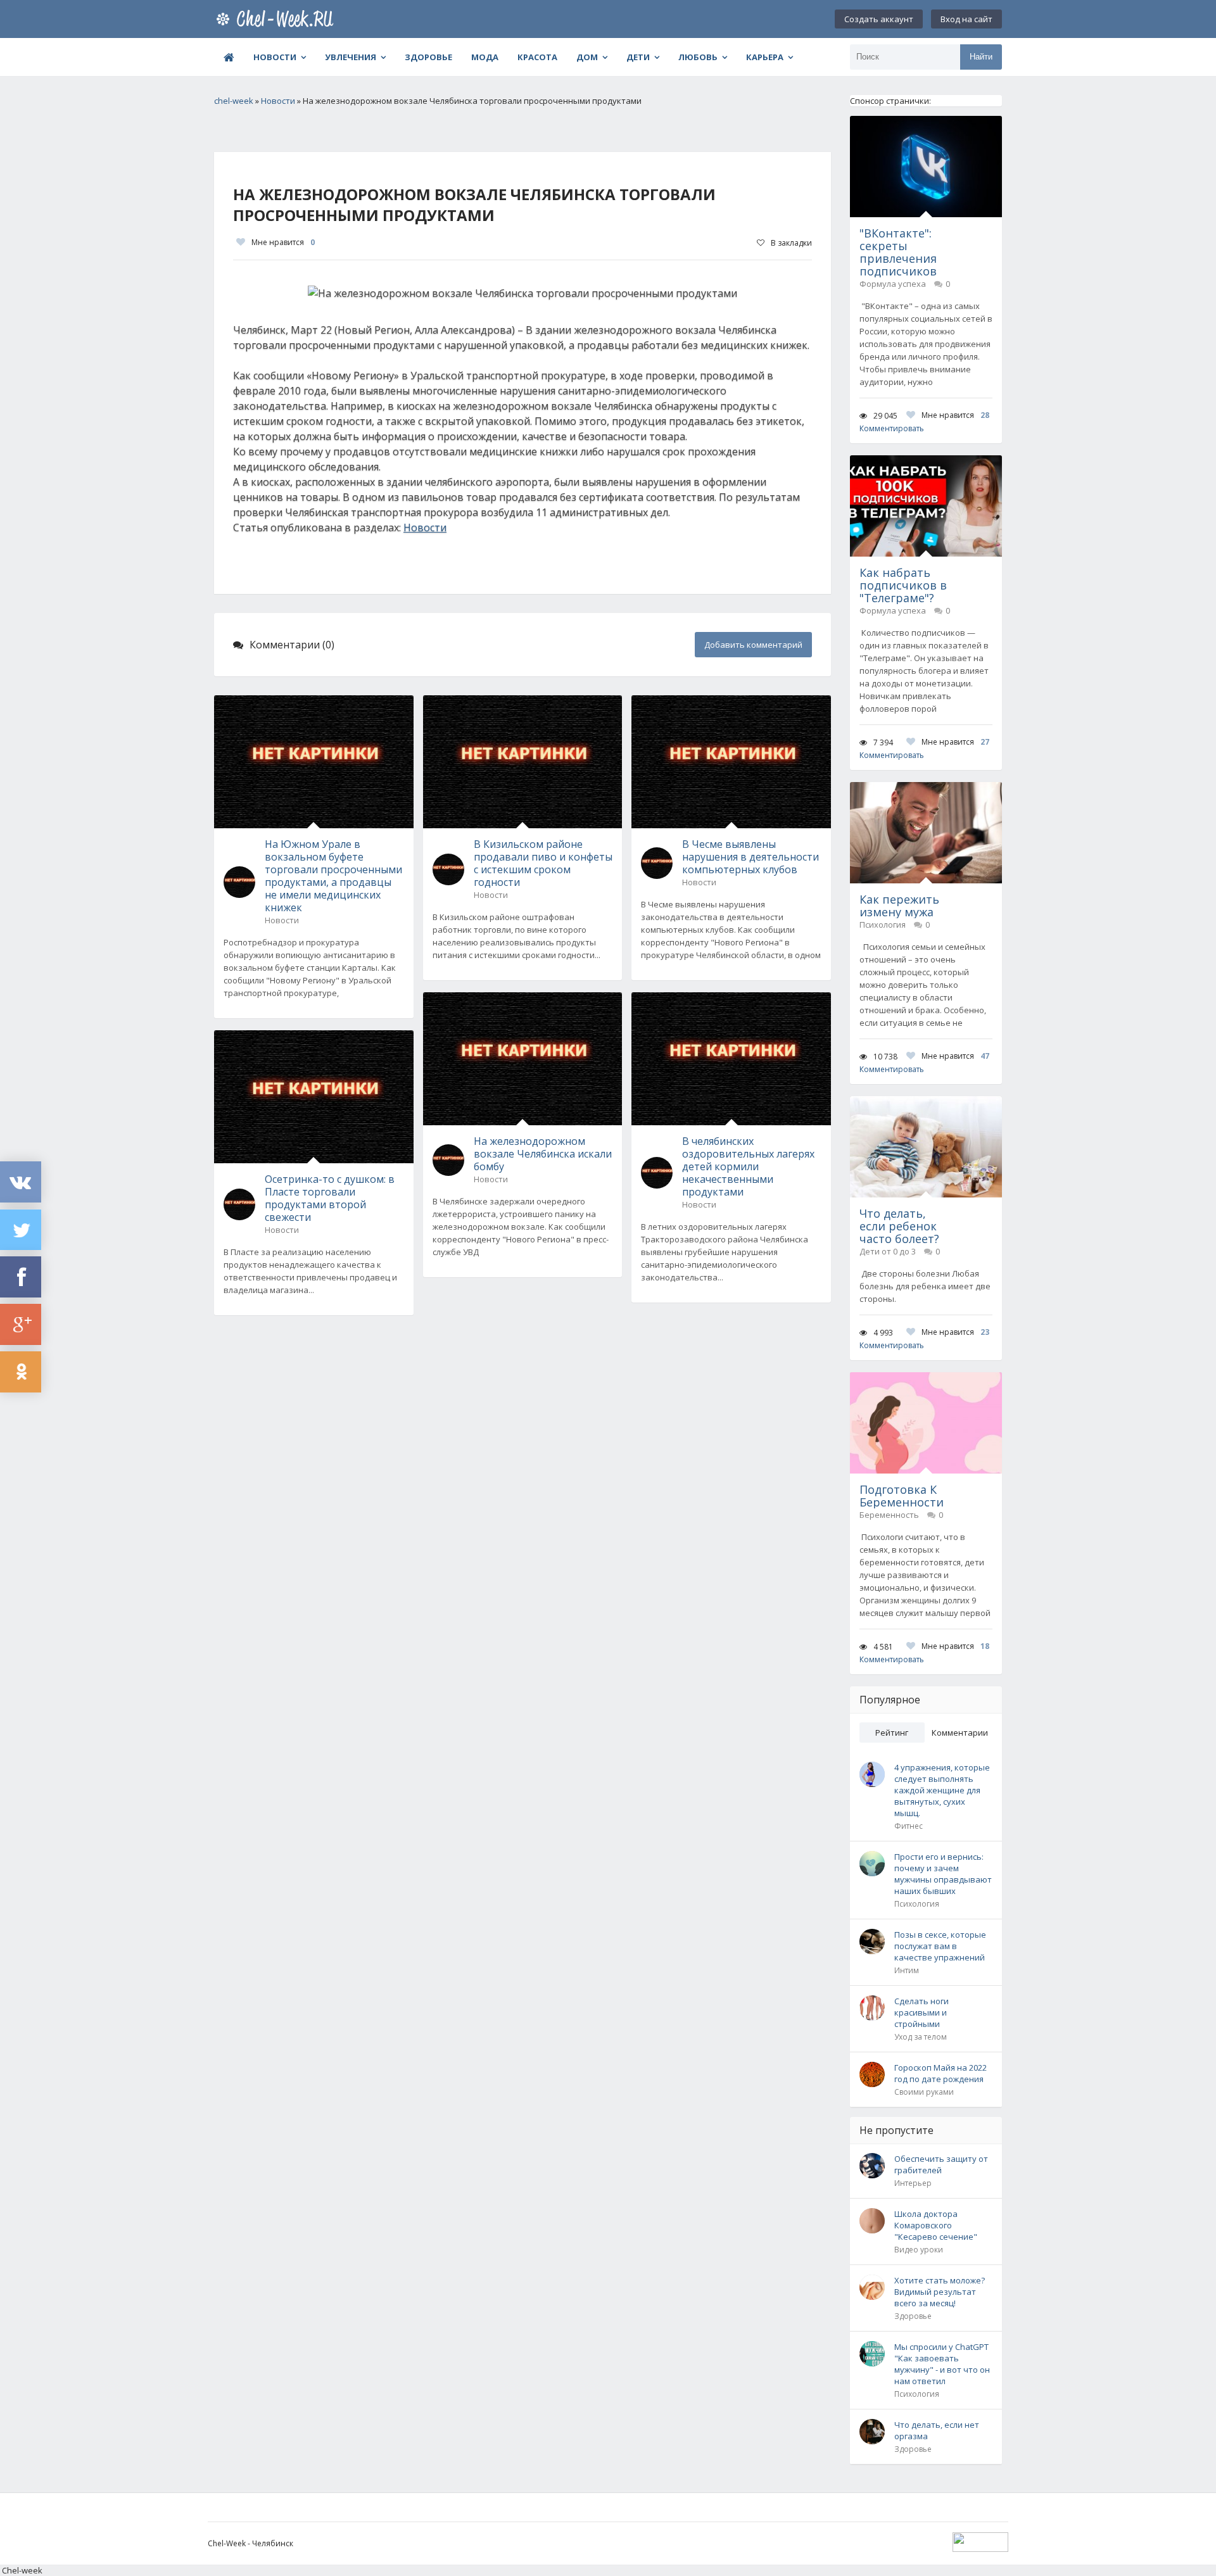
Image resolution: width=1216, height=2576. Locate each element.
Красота (537, 57)
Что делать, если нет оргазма (937, 2430)
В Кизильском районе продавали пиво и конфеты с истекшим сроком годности (543, 863)
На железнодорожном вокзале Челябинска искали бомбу (543, 1154)
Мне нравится (283, 242)
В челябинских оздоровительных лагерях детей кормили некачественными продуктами (748, 1166)
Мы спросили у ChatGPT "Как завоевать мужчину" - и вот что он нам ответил (942, 2364)
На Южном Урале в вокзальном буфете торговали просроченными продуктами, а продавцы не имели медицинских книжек (333, 876)
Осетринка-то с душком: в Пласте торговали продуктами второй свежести (330, 1198)
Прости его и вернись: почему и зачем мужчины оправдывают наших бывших (943, 1874)
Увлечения (351, 57)
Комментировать (892, 428)
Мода (485, 57)
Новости (275, 57)
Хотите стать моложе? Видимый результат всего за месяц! (940, 2292)
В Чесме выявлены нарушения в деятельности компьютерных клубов (750, 857)
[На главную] (277, 19)
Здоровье (428, 57)
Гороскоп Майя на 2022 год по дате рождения (940, 2073)
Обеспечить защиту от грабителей (941, 2164)
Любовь (698, 57)
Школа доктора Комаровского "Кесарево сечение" (936, 2225)
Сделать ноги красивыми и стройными (921, 2012)
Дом (587, 57)
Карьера (765, 57)
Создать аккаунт (879, 19)
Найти (981, 57)
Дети (638, 57)
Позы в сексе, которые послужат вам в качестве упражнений (940, 1946)
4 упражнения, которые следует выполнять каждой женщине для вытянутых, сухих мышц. (942, 1790)
